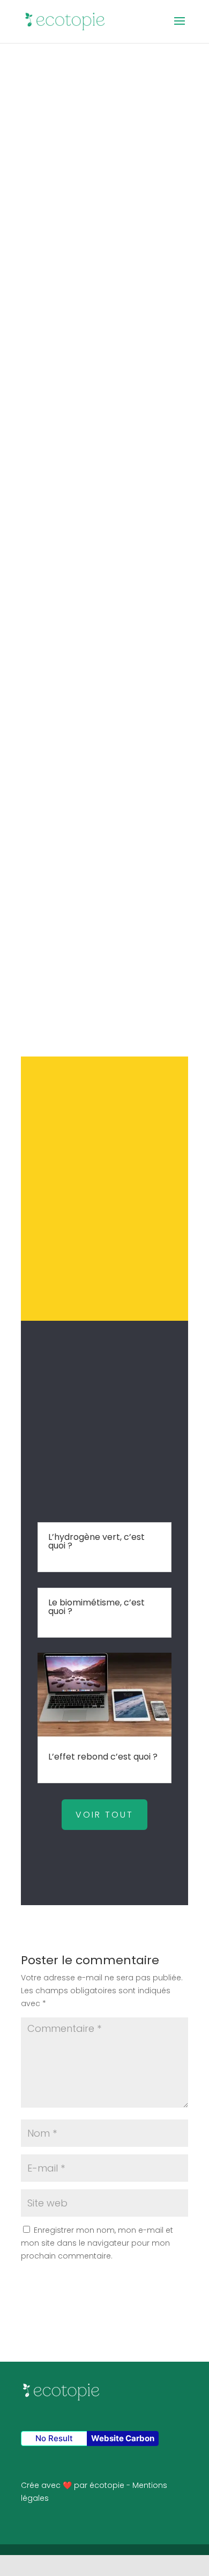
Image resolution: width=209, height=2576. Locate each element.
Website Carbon (123, 2438)
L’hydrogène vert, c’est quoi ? (96, 1541)
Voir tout (104, 1815)
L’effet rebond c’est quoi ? (103, 1757)
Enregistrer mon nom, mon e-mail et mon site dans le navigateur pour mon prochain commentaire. (97, 2243)
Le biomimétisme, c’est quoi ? (96, 1607)
